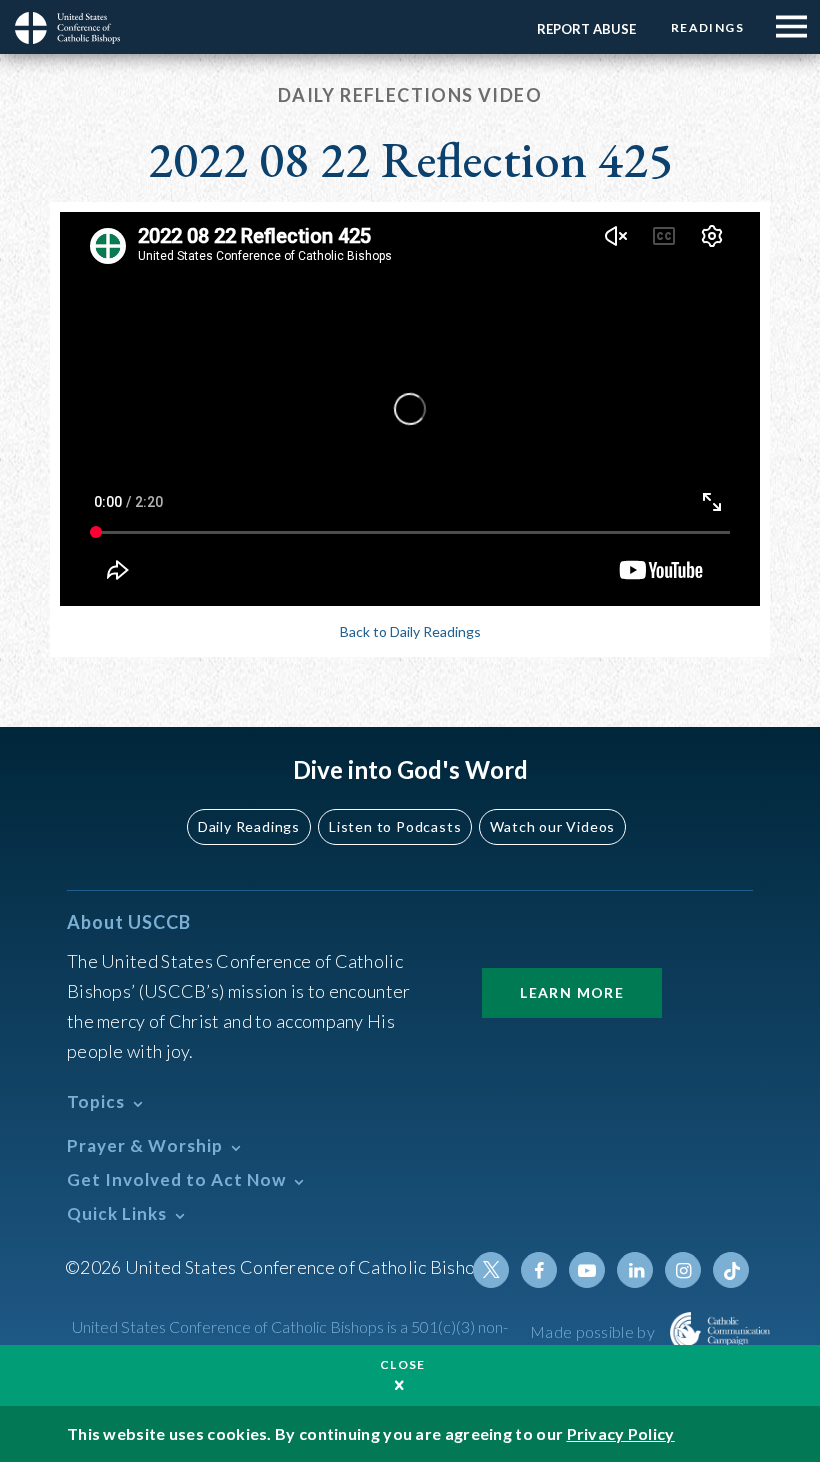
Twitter (491, 1270)
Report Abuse (586, 29)
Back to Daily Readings (410, 631)
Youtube (587, 1270)
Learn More (572, 992)
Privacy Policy (621, 1433)
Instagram (683, 1270)
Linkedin (635, 1270)
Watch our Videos (552, 826)
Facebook (539, 1270)
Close (403, 1364)
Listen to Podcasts (395, 826)
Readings (707, 27)
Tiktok (731, 1270)
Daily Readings (249, 826)
